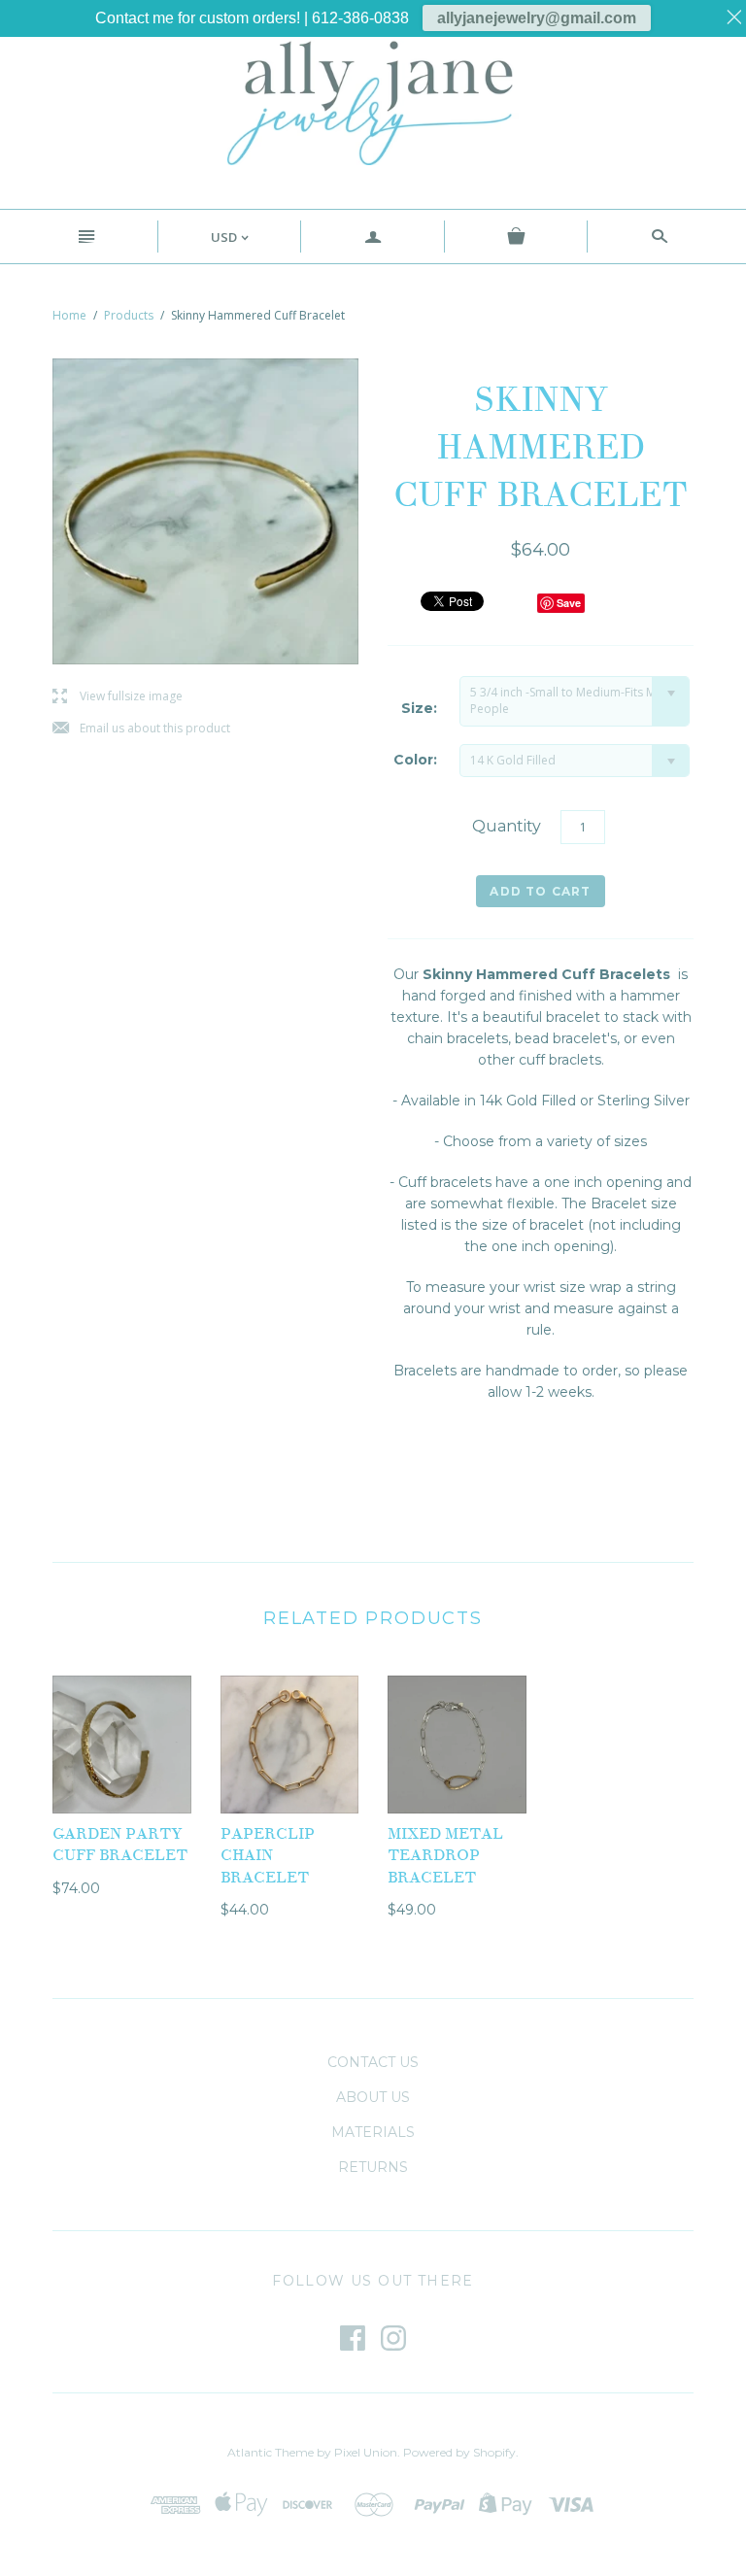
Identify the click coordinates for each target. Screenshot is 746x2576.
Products (129, 315)
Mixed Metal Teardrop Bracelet (445, 1856)
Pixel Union (366, 2452)
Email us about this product (141, 729)
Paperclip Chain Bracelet (268, 1856)
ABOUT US (373, 2097)
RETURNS (373, 2167)
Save (569, 603)
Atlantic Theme (271, 2452)
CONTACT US (373, 2062)
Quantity (507, 826)
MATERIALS (373, 2132)
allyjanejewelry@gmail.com (537, 18)
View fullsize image (118, 697)
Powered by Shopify (459, 2452)
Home (69, 315)
